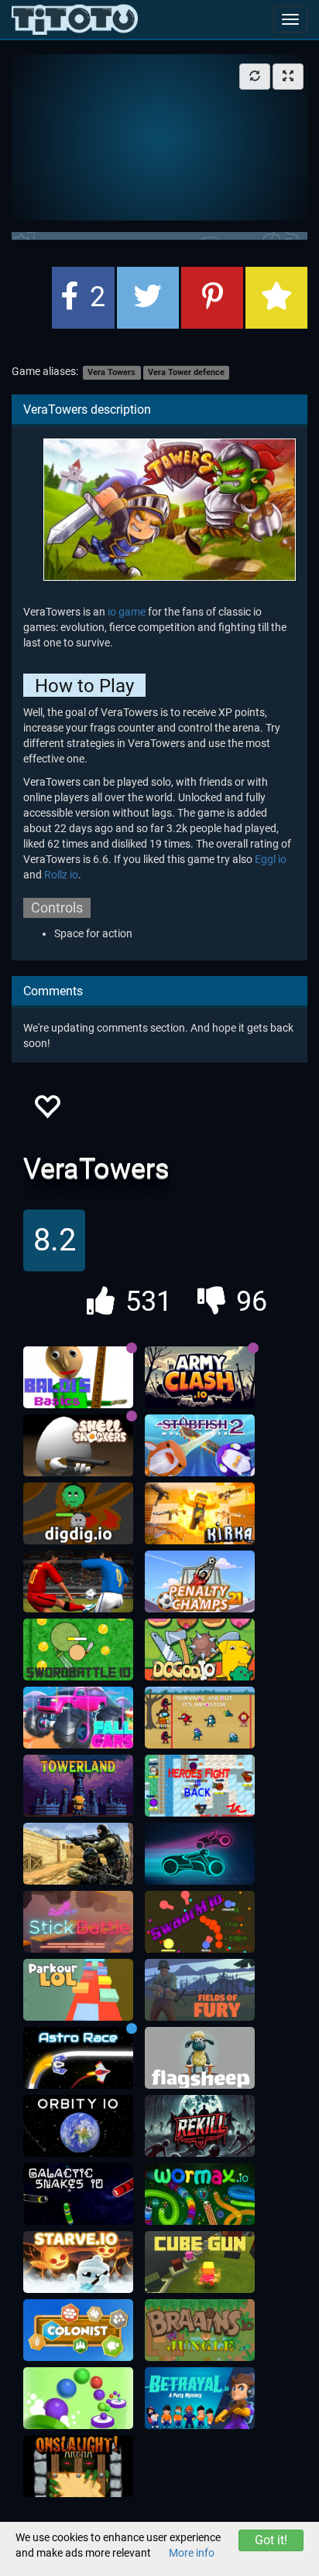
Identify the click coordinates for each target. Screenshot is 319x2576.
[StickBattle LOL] (78, 1922)
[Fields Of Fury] (200, 1990)
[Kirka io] (200, 1513)
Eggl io (271, 859)
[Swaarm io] (200, 1922)
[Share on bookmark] (276, 298)
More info (192, 2553)
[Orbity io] (78, 2126)
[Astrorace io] (78, 2058)
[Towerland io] (78, 1786)
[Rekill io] (200, 2126)
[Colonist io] (78, 2330)
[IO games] (75, 19)
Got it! (271, 2540)
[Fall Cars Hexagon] (78, 1718)
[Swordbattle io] (78, 1650)
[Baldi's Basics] (78, 1377)
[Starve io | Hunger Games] (78, 2262)
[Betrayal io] (200, 2398)
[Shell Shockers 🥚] (78, 1445)
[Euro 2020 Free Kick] (78, 1581)
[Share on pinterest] (212, 298)
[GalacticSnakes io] (78, 2194)
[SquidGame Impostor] (200, 1718)
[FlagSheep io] (200, 2058)
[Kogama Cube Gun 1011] (200, 2262)
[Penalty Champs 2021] (200, 1581)
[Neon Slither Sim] (200, 1854)
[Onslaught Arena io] (78, 2466)
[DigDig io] (78, 1513)
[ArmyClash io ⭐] (200, 1377)
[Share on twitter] (148, 298)
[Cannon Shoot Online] (78, 2398)
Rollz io (61, 875)
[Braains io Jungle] (200, 2330)
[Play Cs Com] (78, 1854)
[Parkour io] (78, 1990)
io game (127, 612)
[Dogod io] (200, 1650)
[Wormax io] (200, 2194)
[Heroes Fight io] (200, 1786)
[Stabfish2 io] (200, 1445)
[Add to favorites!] (46, 1111)
